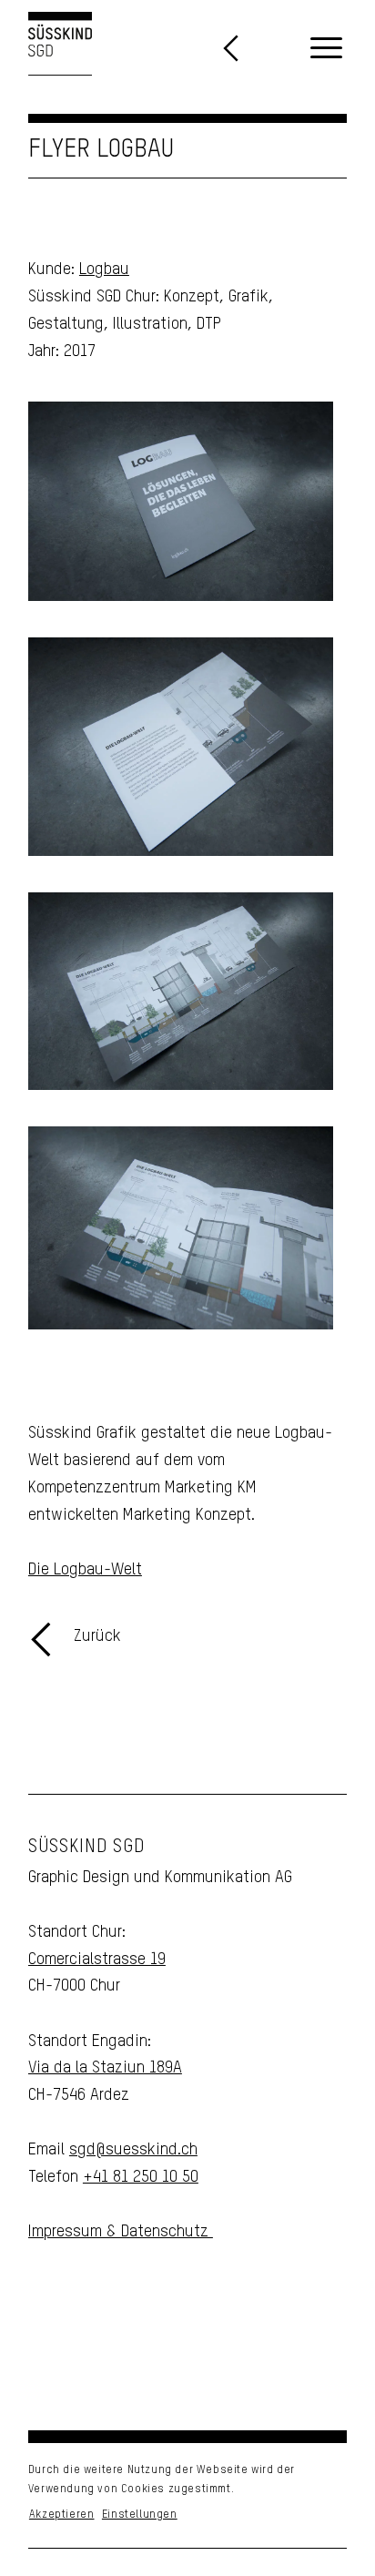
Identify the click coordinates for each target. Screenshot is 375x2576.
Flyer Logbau (101, 150)
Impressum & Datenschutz (121, 2232)
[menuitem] (326, 49)
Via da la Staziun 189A (105, 2068)
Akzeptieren (62, 2515)
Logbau (104, 270)
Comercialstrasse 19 (97, 1960)
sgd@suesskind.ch (133, 2150)
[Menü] (326, 49)
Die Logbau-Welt (85, 1570)
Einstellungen (140, 2515)
